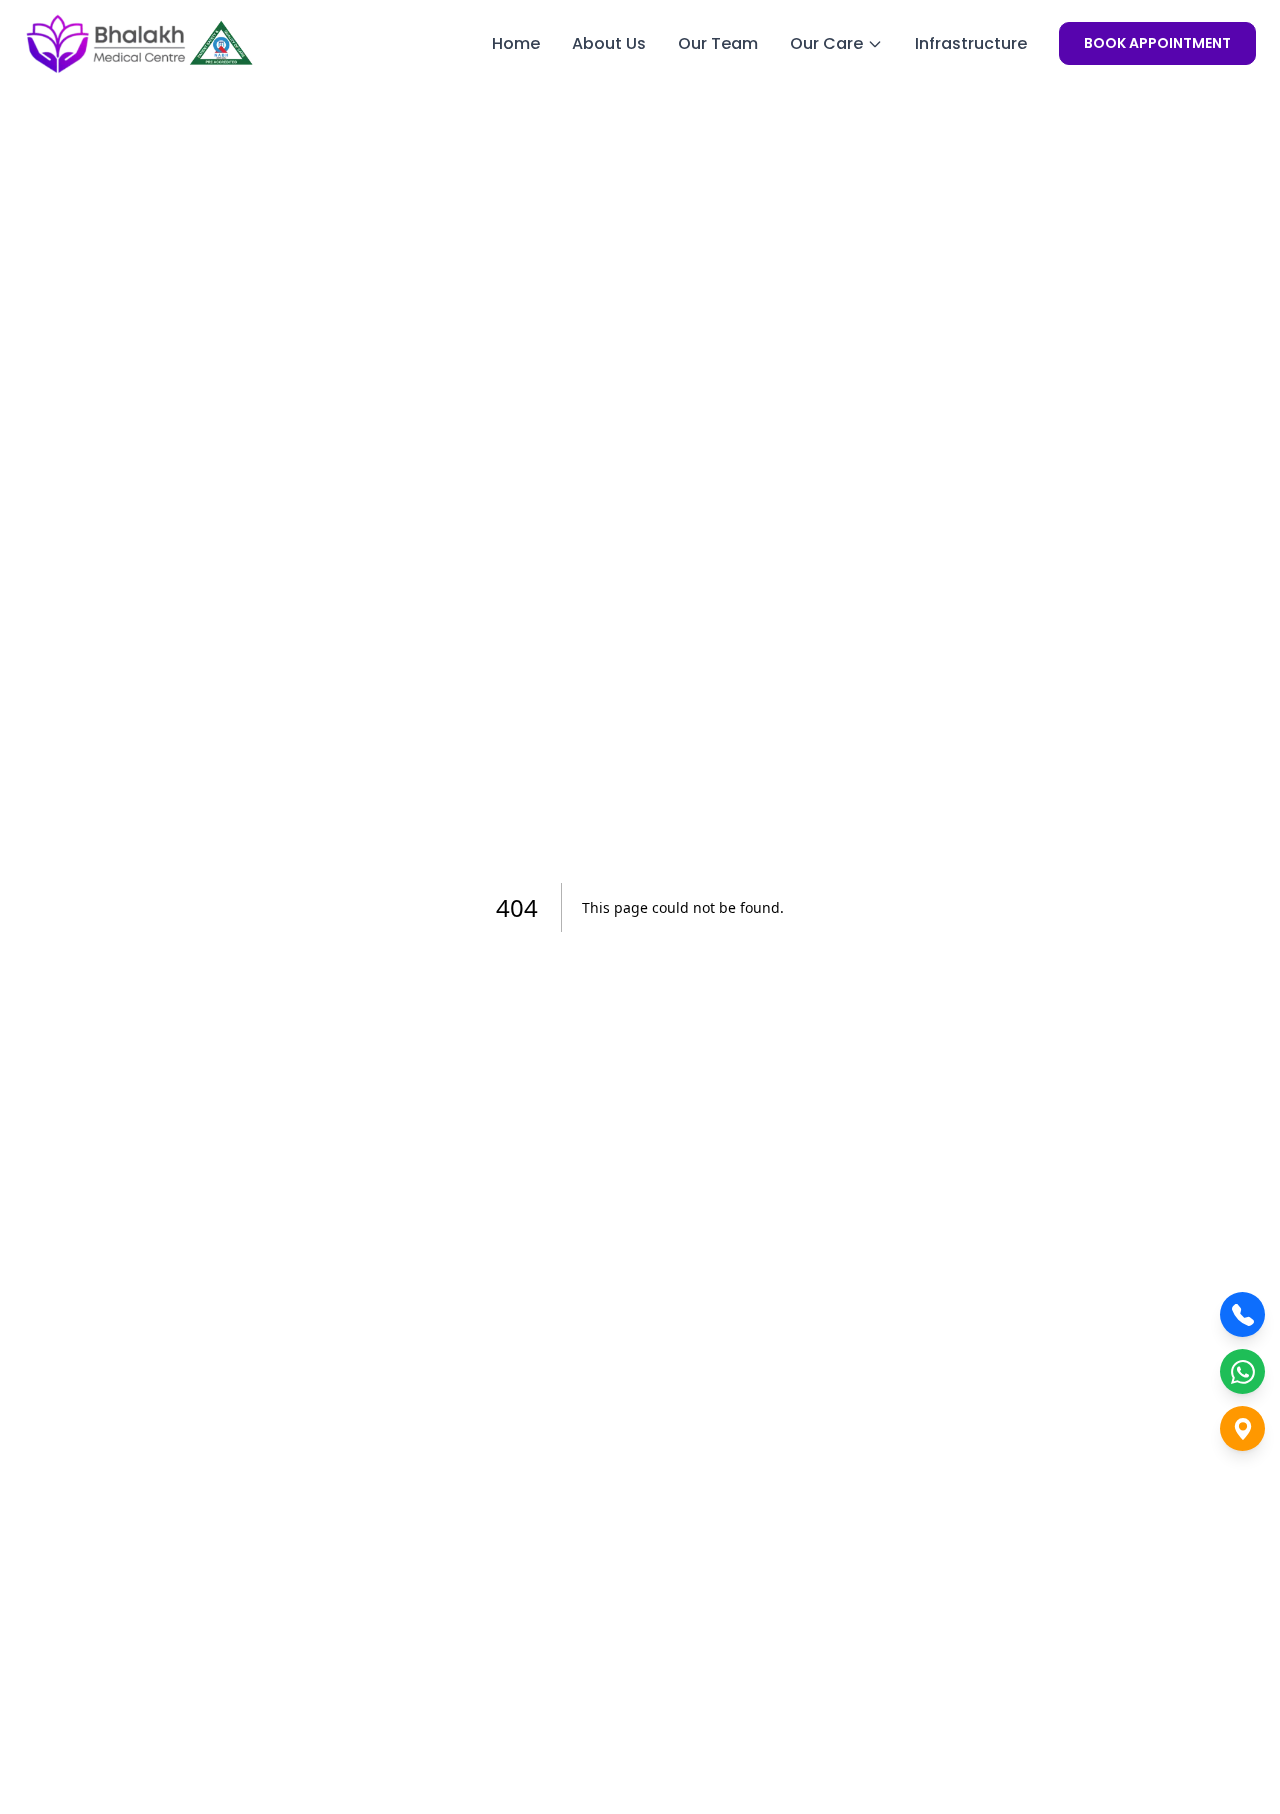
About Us (609, 43)
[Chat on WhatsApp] (1242, 1371)
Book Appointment (1157, 43)
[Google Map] (1242, 1428)
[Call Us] (1242, 1314)
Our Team (718, 43)
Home (516, 43)
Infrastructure (971, 43)
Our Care (826, 43)
